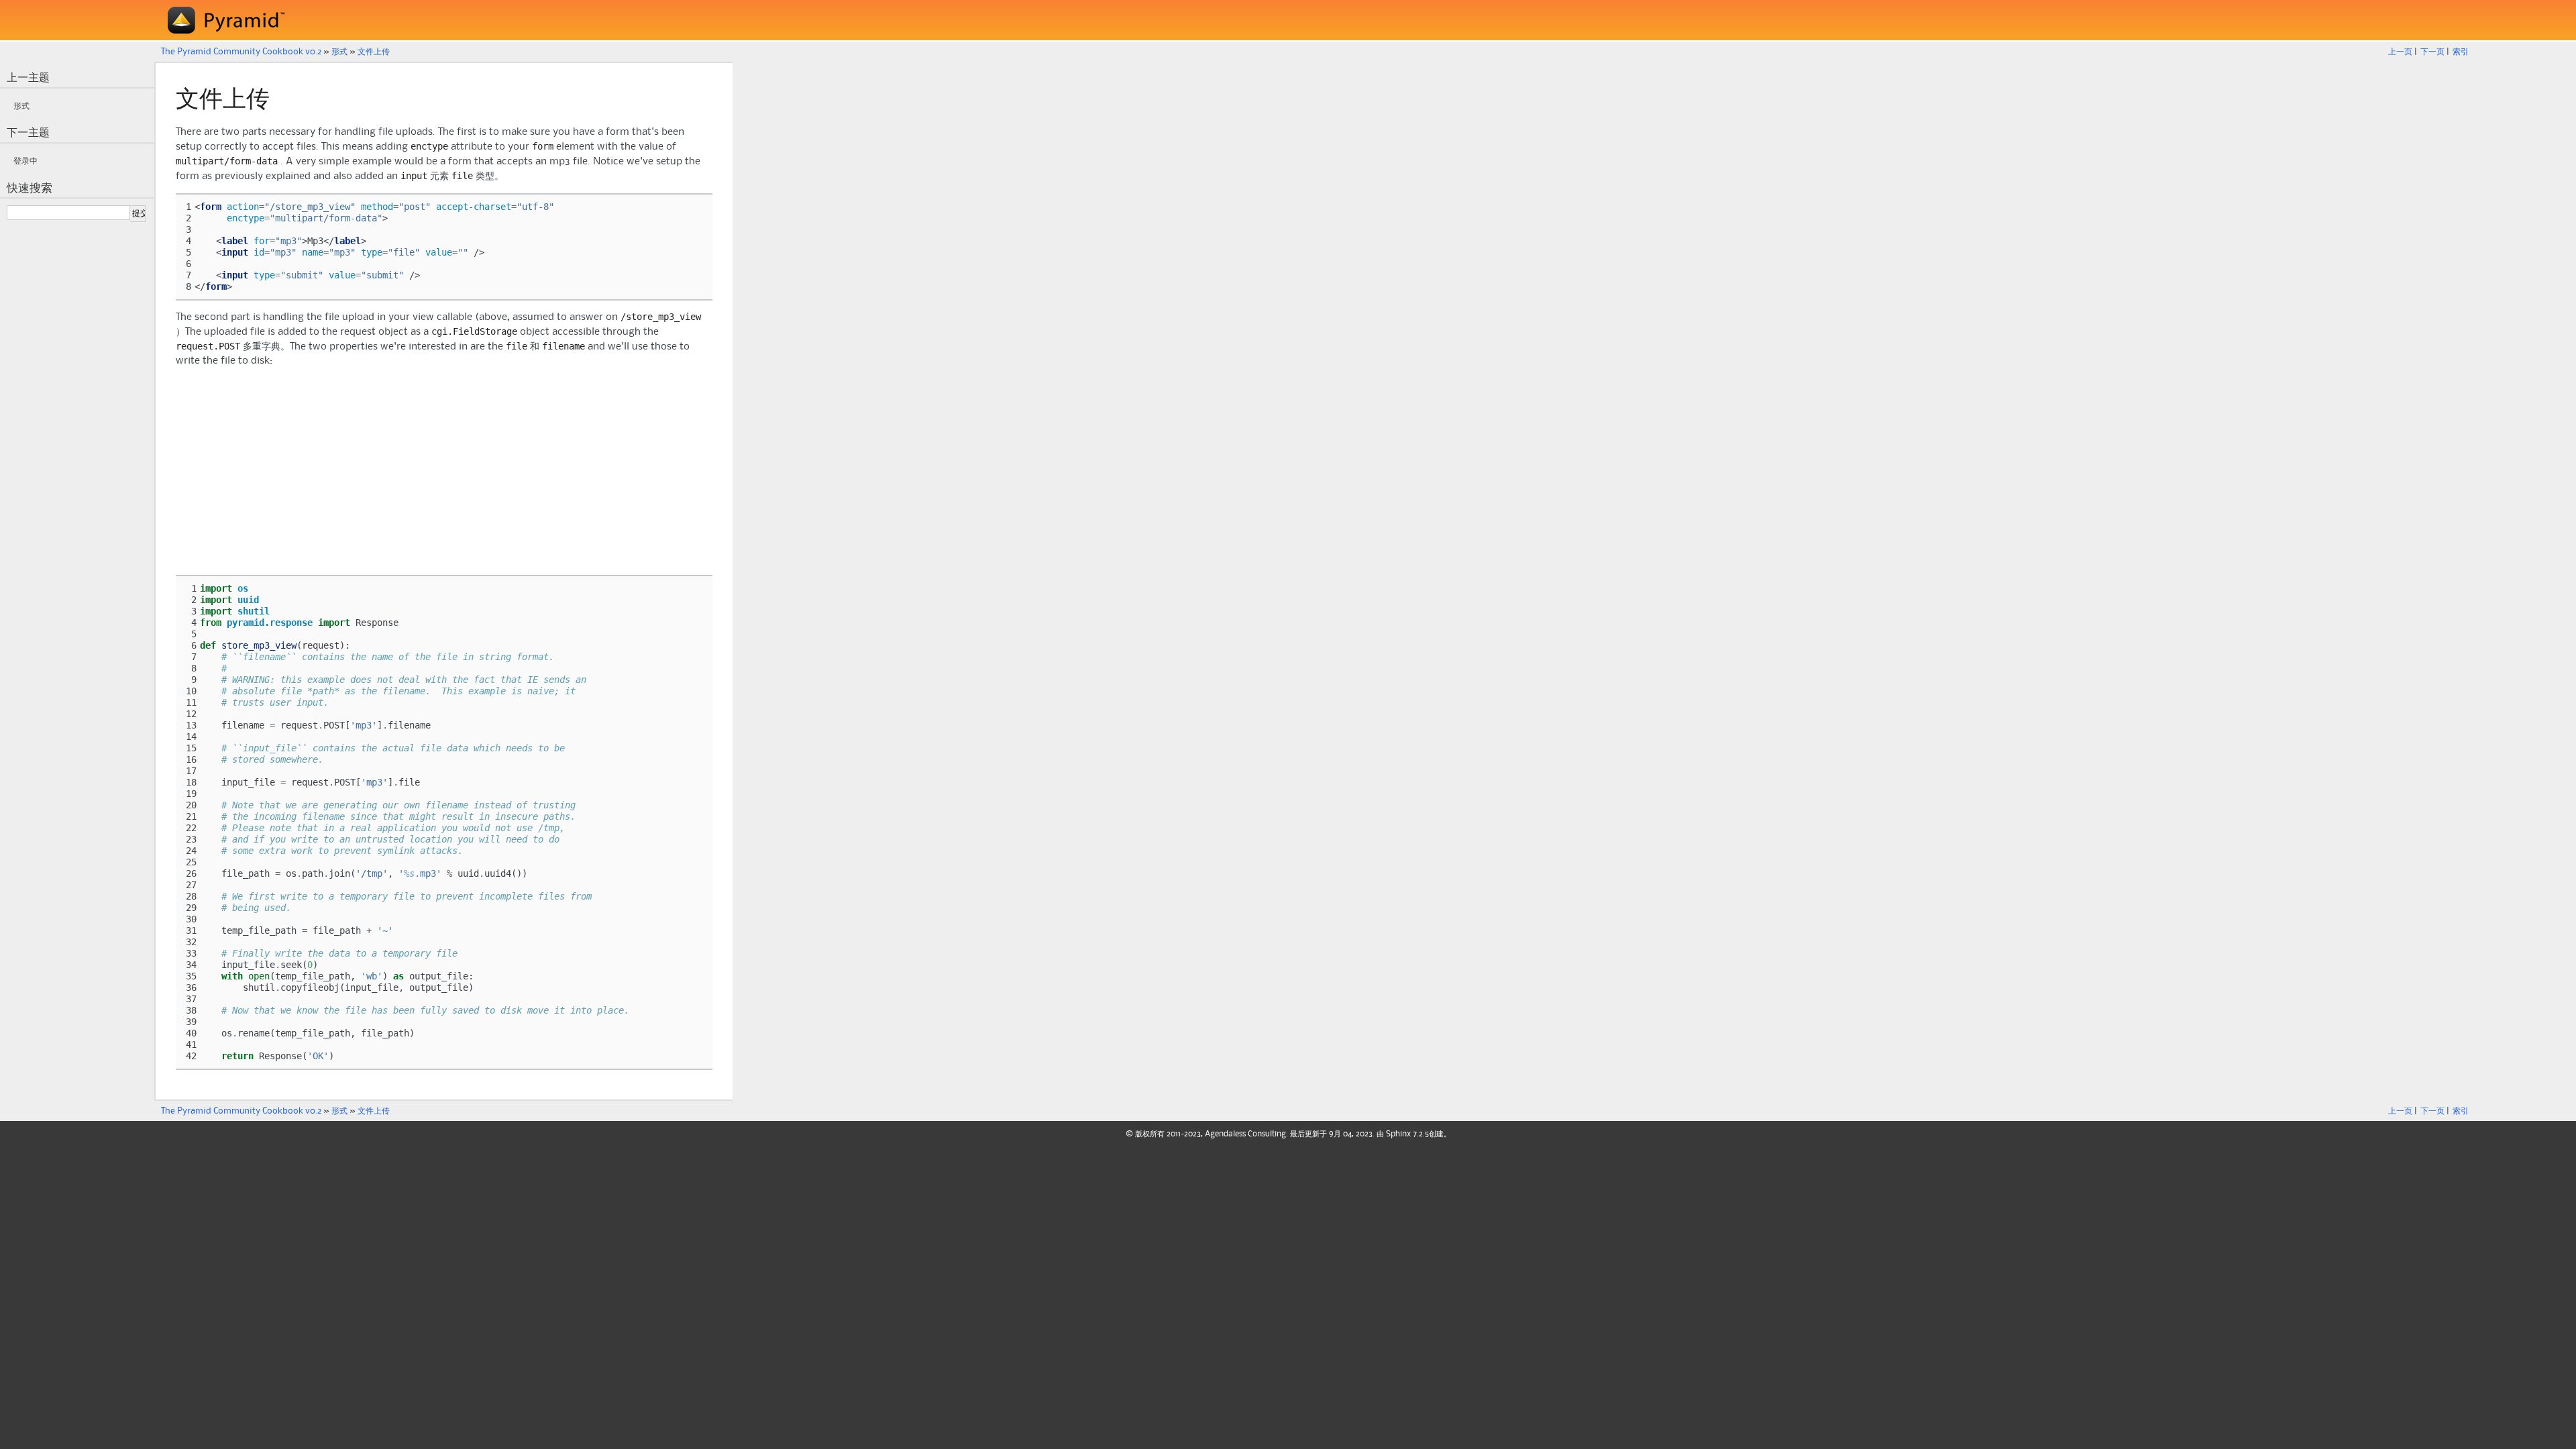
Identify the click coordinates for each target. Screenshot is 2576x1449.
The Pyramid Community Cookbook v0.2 (241, 52)
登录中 (25, 161)
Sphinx (1398, 1134)
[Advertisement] (444, 472)
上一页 (2400, 52)
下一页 (2432, 52)
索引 (2461, 52)
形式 (339, 52)
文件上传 (374, 52)
